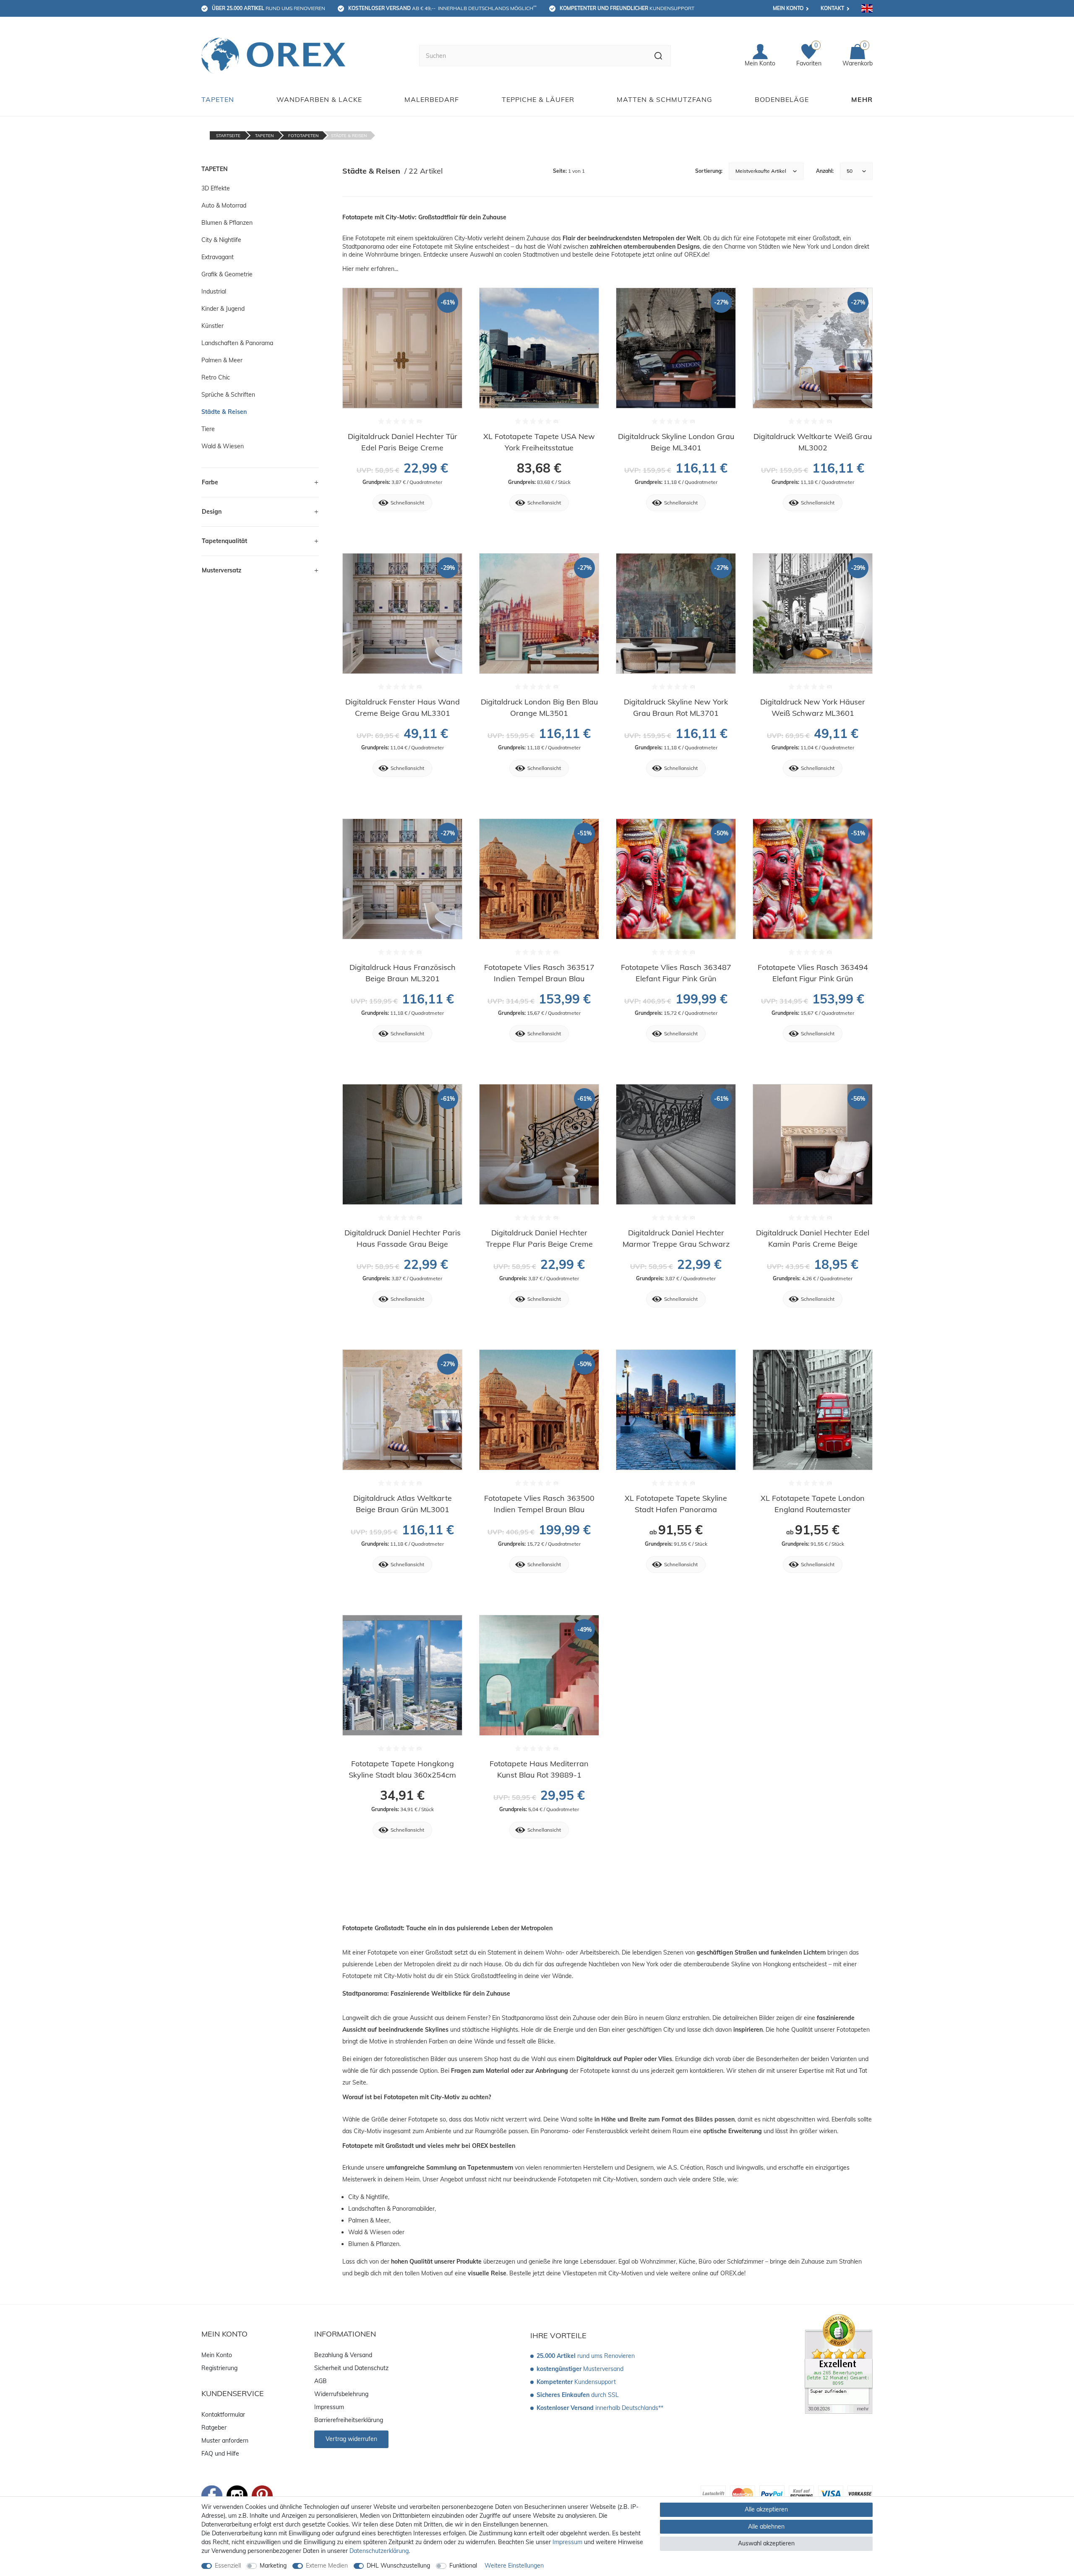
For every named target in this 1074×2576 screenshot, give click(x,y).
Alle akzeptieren (766, 2509)
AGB (321, 2381)
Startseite (228, 136)
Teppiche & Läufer (538, 99)
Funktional (463, 2566)
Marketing (273, 2566)
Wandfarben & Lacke (319, 99)
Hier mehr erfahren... (370, 269)
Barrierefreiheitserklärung (349, 2420)
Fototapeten (303, 136)
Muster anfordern (225, 2441)
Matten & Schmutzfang (665, 99)
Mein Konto (788, 8)
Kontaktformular (223, 2415)
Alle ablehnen (766, 2527)
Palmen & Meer (369, 2220)
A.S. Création (686, 2168)
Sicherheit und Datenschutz (351, 2368)
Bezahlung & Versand (343, 2355)
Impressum (329, 2407)
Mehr (862, 99)
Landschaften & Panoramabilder (391, 2209)
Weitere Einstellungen (514, 2566)
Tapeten (218, 99)
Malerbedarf (432, 99)
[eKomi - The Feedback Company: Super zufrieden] (839, 2363)
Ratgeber (214, 2428)
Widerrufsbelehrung (341, 2394)
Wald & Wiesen (369, 2232)
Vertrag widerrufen (351, 2439)
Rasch (714, 2168)
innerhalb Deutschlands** (600, 2408)
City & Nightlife (368, 2197)
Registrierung (219, 2368)
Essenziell (228, 2566)
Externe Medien (327, 2566)
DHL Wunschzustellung (398, 2566)
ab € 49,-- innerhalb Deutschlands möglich (442, 8)
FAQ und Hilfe (220, 2454)
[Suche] (658, 56)
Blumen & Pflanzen (374, 2244)
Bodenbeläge (782, 99)
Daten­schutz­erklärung (379, 2551)
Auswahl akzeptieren (766, 2543)
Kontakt (832, 8)
